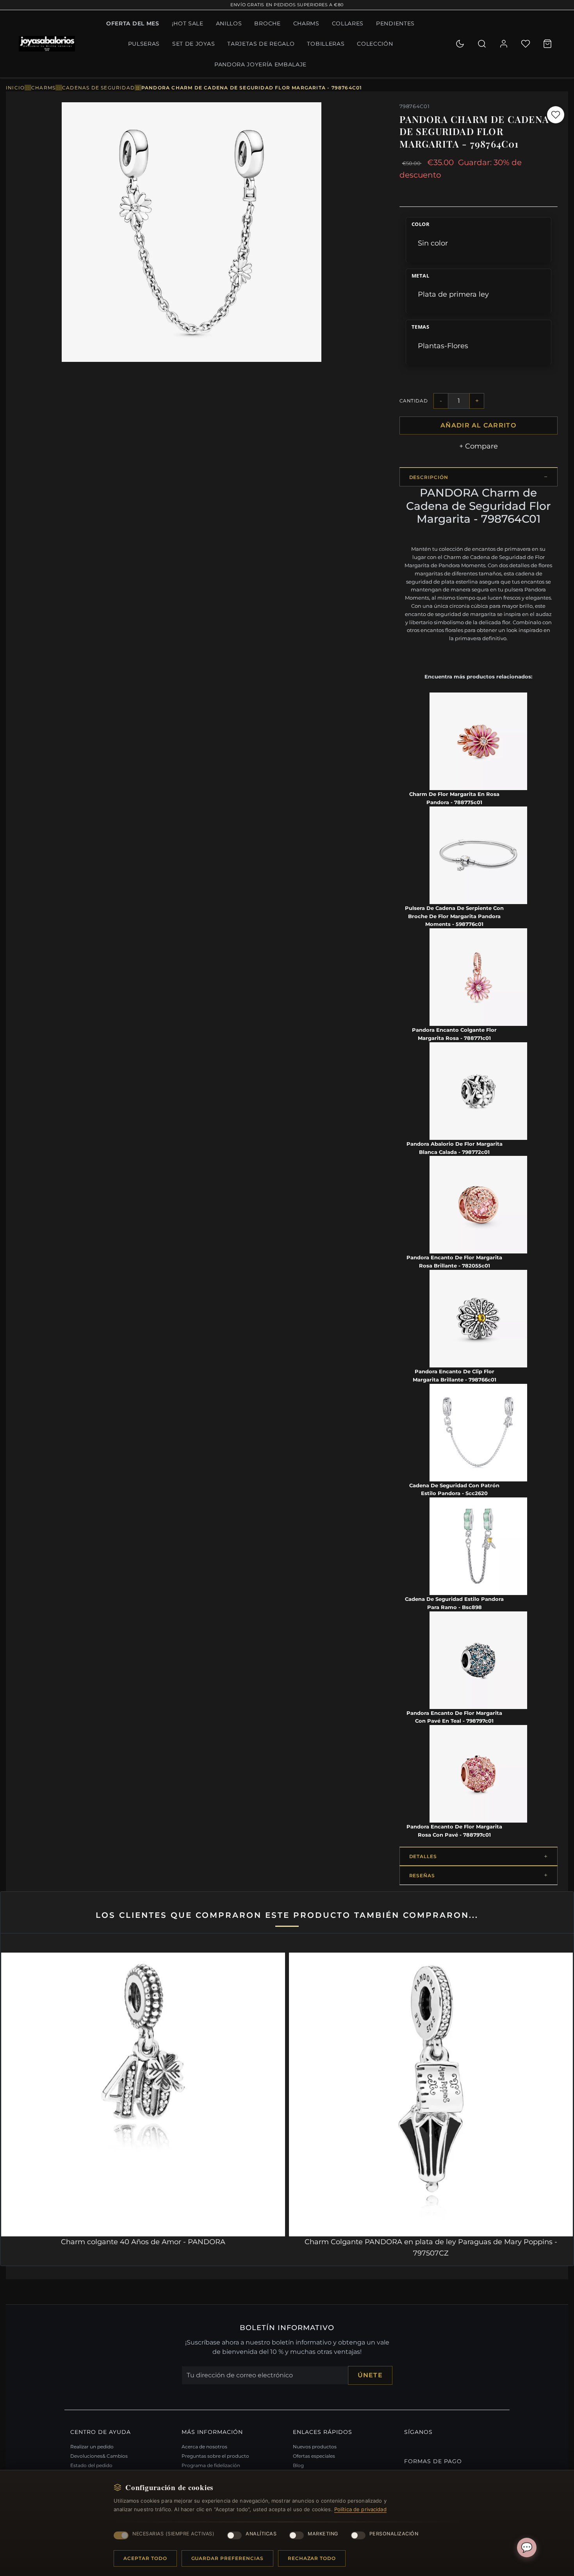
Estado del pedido (91, 2465)
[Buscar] (482, 44)
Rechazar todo (312, 2558)
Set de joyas (193, 44)
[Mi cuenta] (504, 44)
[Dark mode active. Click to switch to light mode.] (460, 44)
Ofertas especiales (314, 2456)
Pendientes (395, 23)
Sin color (433, 243)
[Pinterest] (406, 2445)
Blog (298, 2465)
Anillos (229, 23)
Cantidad (414, 401)
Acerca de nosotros (204, 2447)
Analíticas (261, 2534)
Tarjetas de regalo (261, 44)
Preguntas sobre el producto (215, 2456)
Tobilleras (326, 44)
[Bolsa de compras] (547, 44)
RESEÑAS (422, 1875)
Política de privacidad (360, 2509)
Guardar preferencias (227, 2558)
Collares (348, 23)
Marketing (323, 2534)
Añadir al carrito (478, 425)
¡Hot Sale (188, 23)
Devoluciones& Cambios (99, 2456)
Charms (306, 23)
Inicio (15, 88)
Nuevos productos (315, 2447)
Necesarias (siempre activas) (173, 2534)
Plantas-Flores (443, 346)
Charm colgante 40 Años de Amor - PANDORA (143, 2242)
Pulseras (144, 44)
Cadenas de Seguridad (98, 88)
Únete (370, 2375)
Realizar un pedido (92, 2447)
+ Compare (479, 446)
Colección (375, 44)
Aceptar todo (145, 2558)
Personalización (394, 2534)
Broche (267, 23)
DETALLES (423, 1856)
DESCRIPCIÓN (429, 477)
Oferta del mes (133, 23)
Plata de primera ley (453, 294)
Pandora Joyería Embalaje (260, 64)
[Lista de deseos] (526, 44)
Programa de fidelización (211, 2465)
